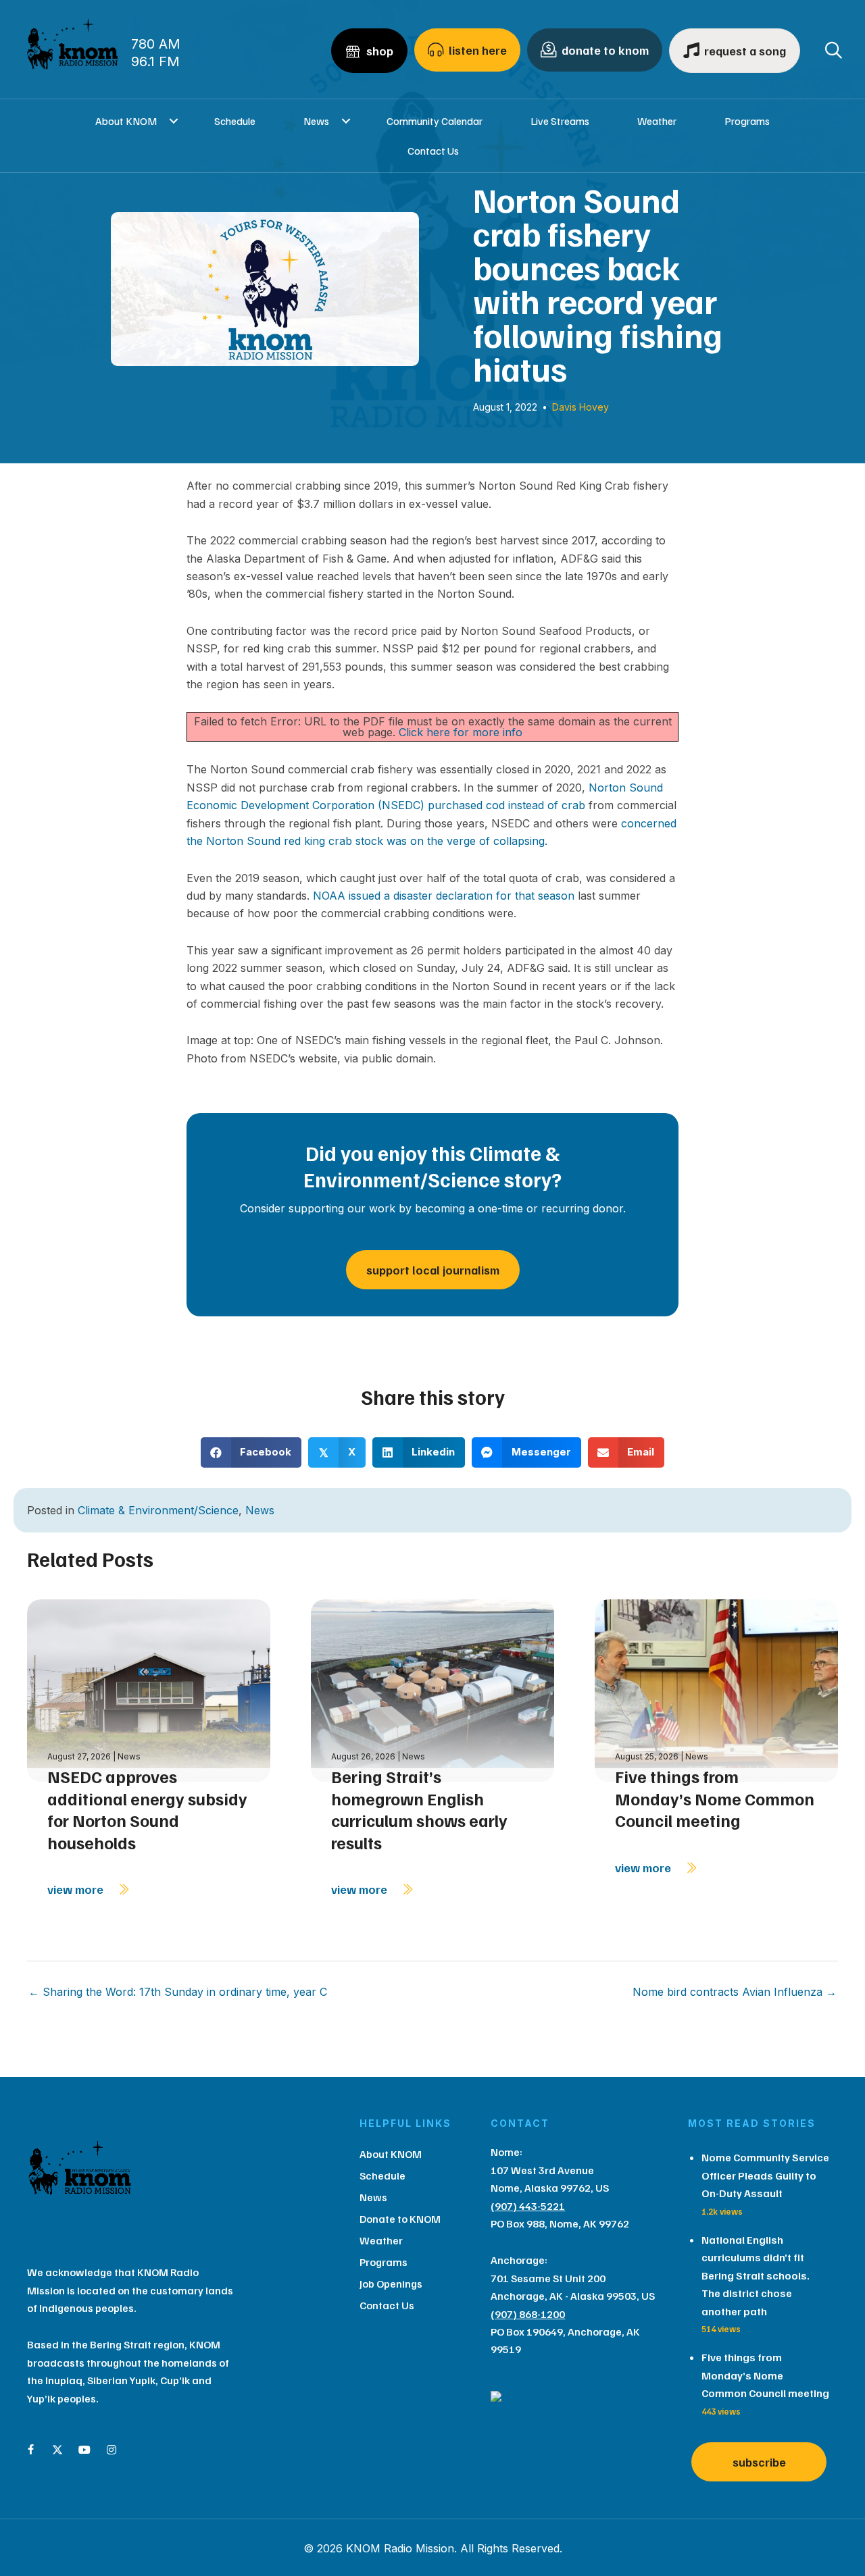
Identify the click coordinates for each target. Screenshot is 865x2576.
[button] (173, 121)
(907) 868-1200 (528, 2314)
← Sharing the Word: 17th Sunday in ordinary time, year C (178, 1992)
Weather (657, 121)
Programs (747, 121)
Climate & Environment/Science (158, 1510)
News (316, 121)
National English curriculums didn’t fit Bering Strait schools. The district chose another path (756, 2275)
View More (77, 1889)
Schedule (235, 121)
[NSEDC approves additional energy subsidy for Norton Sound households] (149, 1690)
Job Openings (391, 2284)
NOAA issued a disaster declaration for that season (444, 896)
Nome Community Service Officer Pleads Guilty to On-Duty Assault (765, 2175)
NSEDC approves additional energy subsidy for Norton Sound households (147, 1809)
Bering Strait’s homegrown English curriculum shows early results (419, 1809)
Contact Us (433, 151)
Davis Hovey (580, 407)
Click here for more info (461, 732)
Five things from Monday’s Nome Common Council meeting (715, 1798)
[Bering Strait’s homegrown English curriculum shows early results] (432, 1690)
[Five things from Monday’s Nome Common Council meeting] (716, 1690)
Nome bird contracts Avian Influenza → (735, 1992)
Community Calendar (435, 121)
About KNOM (126, 121)
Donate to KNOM (400, 2219)
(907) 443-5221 (528, 2206)
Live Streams (560, 121)
